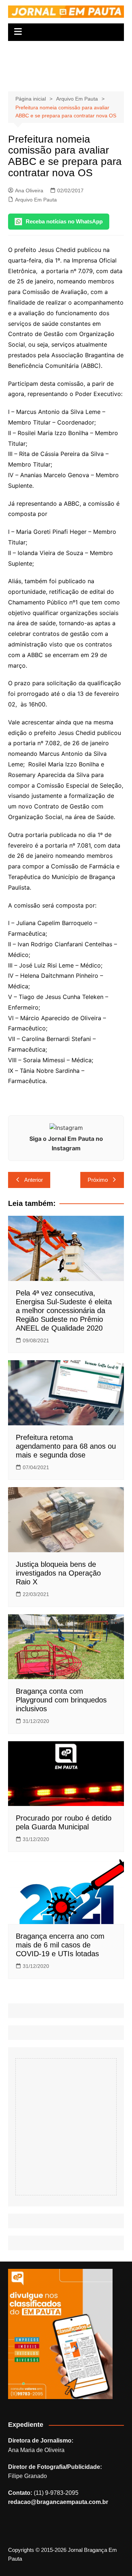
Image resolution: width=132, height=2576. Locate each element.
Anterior (34, 1180)
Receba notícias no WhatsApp (64, 221)
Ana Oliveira (29, 191)
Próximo (98, 1180)
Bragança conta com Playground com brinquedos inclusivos (61, 1700)
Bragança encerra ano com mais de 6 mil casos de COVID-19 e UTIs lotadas (60, 1945)
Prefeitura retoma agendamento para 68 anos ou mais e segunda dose (66, 1446)
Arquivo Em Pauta (36, 200)
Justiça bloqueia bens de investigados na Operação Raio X (58, 1573)
